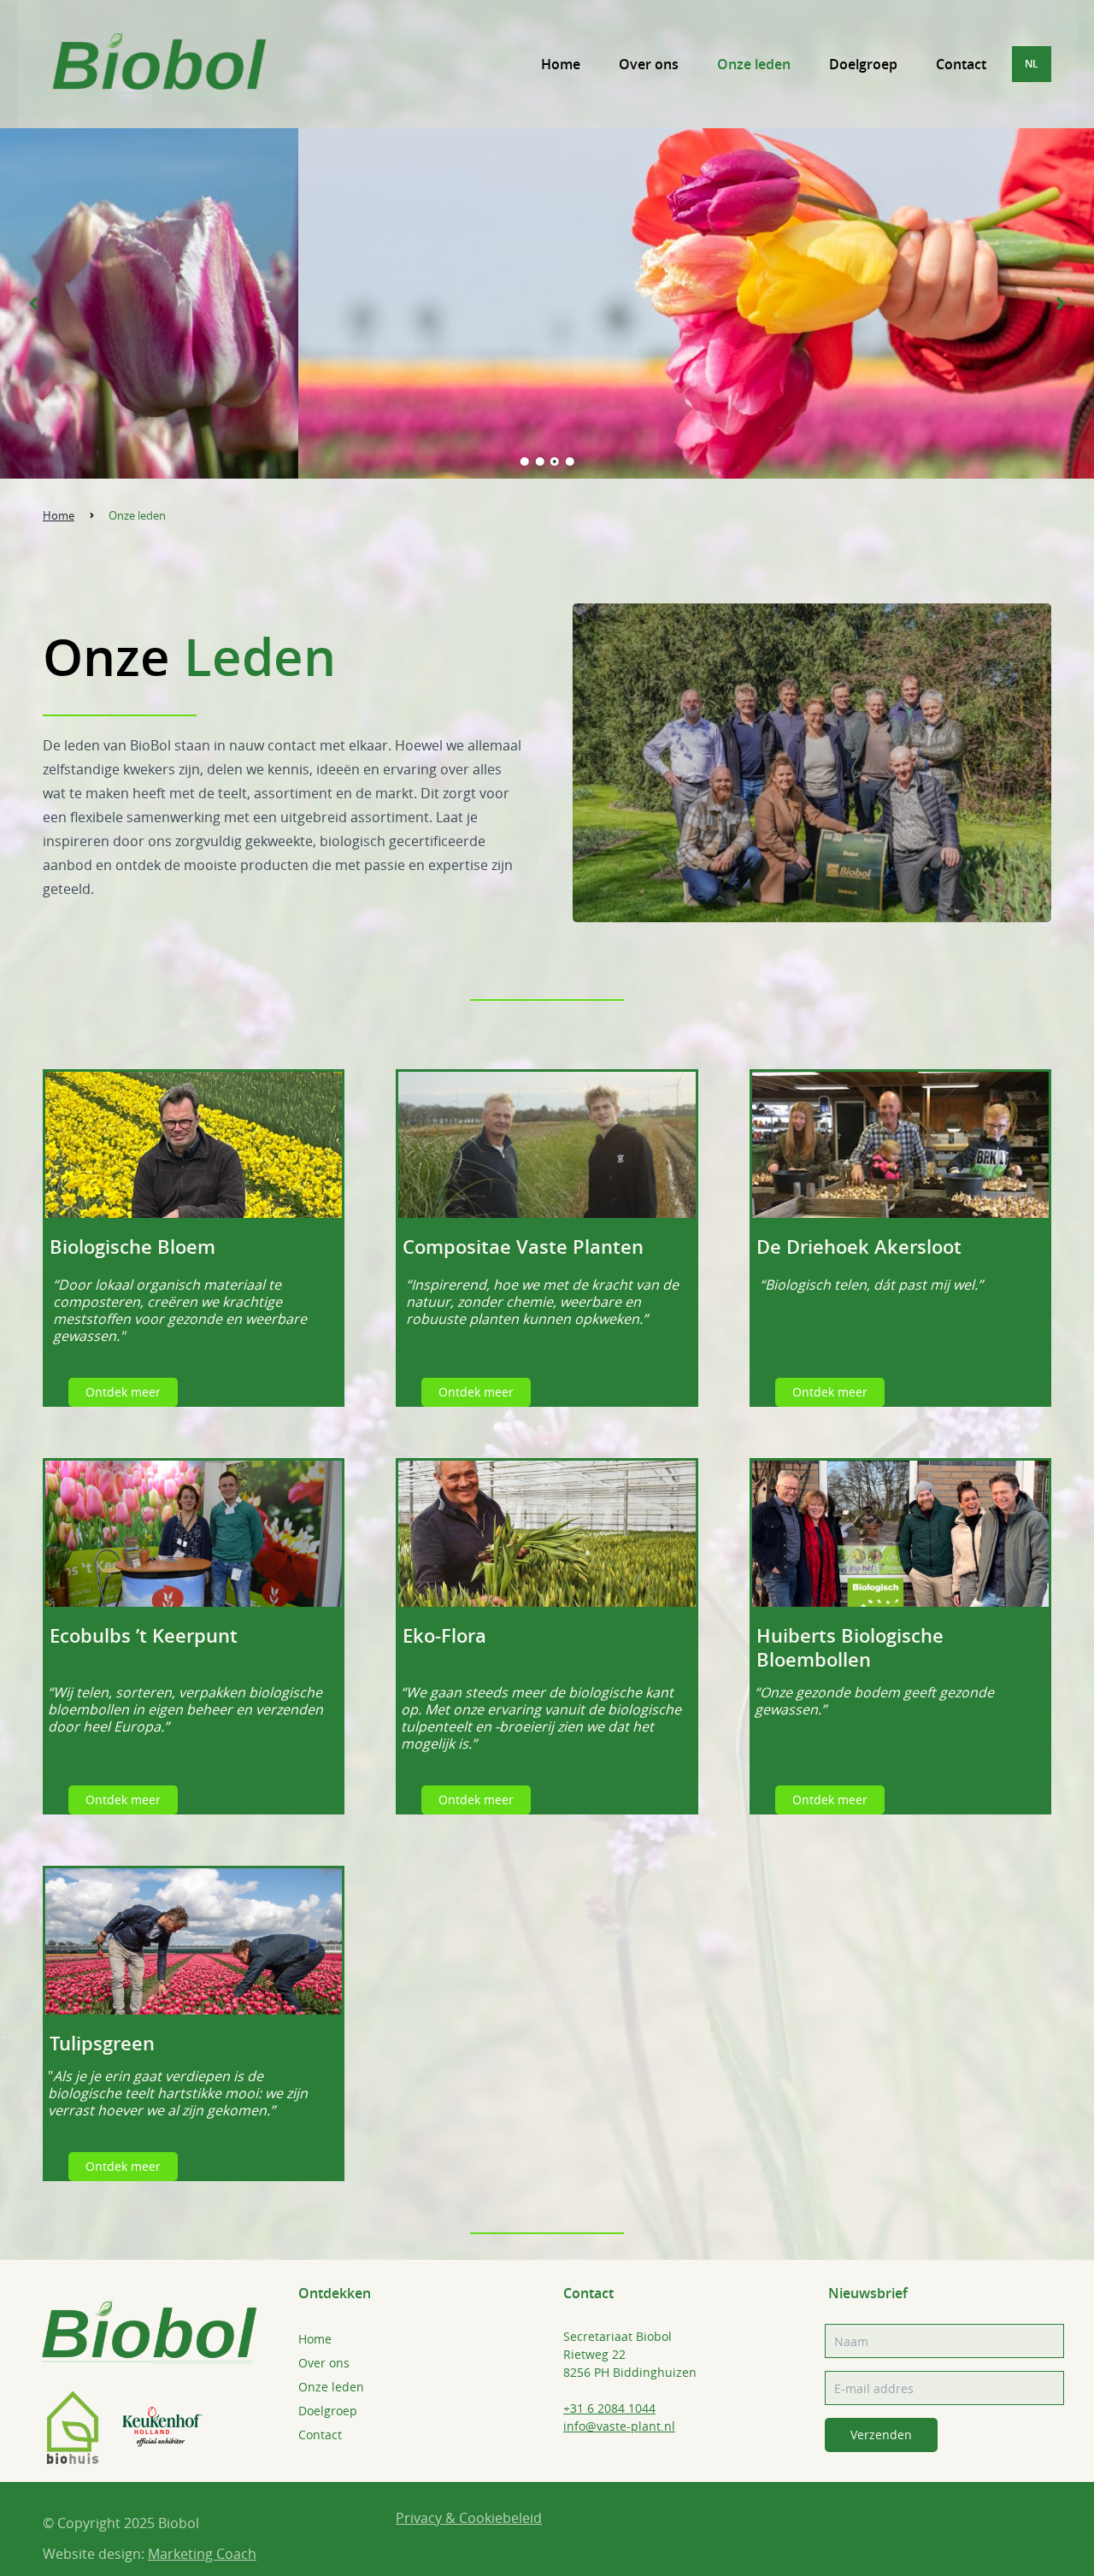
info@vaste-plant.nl (619, 2426)
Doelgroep (863, 64)
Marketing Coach (202, 2554)
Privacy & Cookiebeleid (469, 2518)
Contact (961, 64)
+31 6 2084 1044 (609, 2408)
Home (561, 64)
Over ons (649, 64)
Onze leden (754, 64)
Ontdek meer (123, 1392)
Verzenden (881, 2435)
